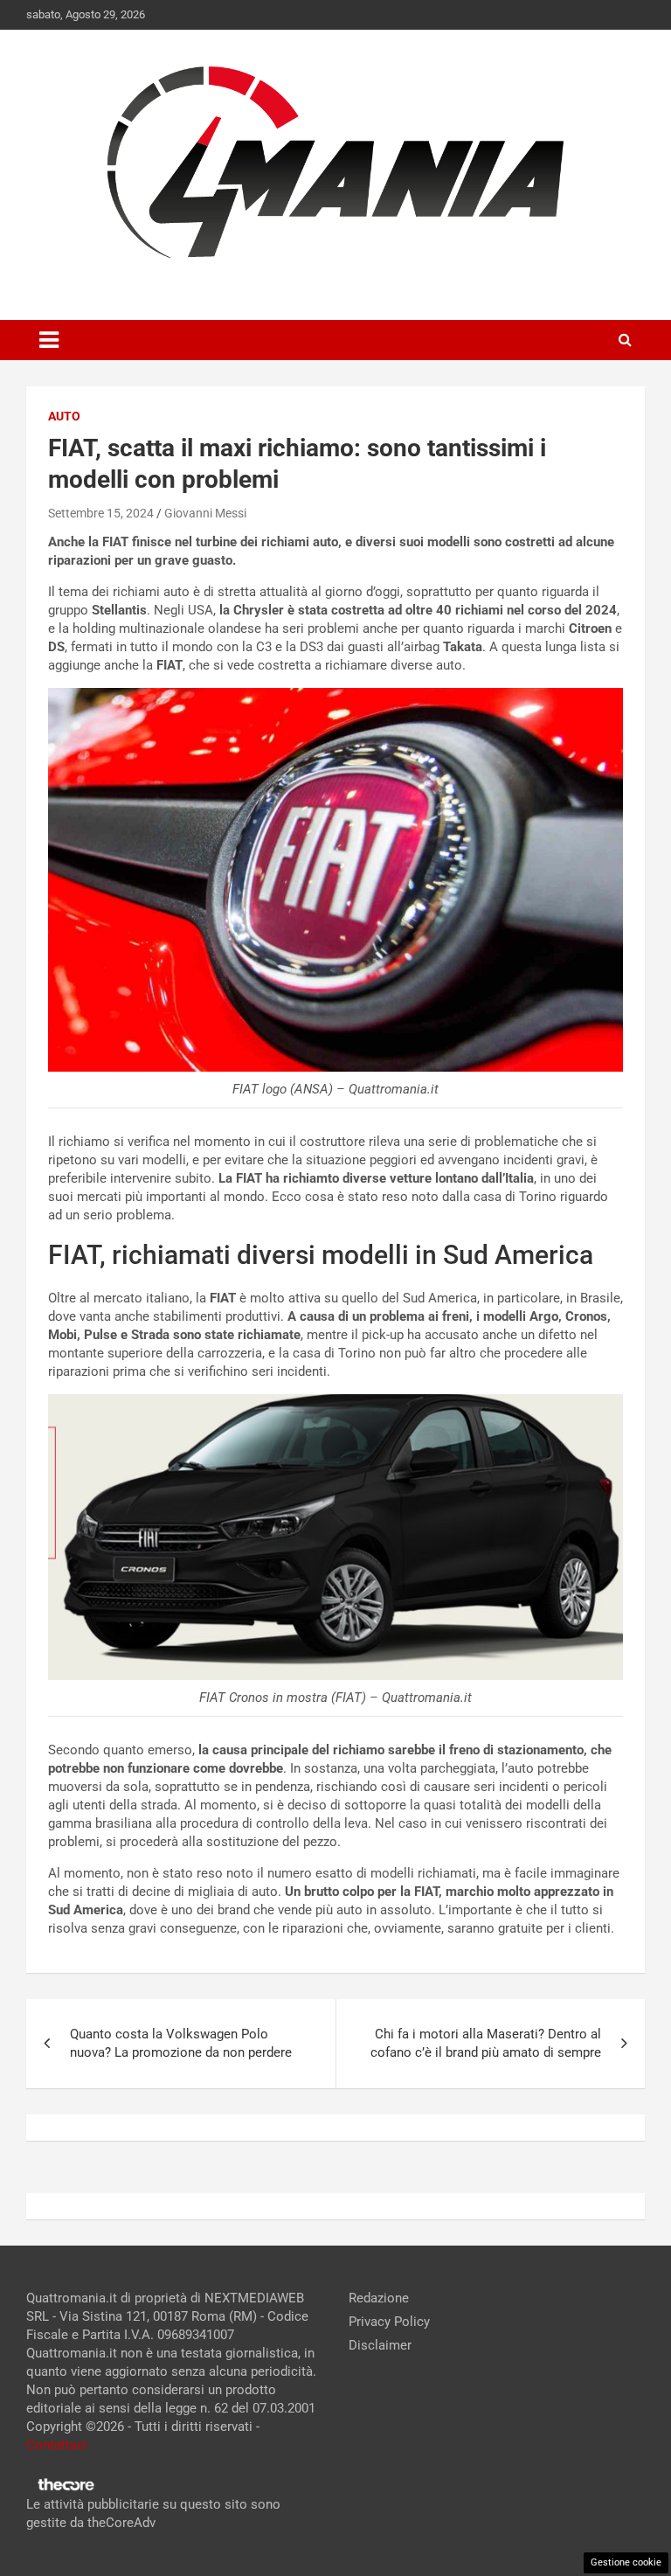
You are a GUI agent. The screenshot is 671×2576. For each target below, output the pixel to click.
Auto (64, 416)
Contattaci (57, 2445)
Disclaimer (380, 2345)
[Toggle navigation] (49, 340)
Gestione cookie (626, 2562)
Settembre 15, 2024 (101, 513)
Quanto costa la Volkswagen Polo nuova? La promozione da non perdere (181, 2043)
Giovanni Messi (205, 513)
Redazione (379, 2298)
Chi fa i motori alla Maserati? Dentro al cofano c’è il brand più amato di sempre (486, 2043)
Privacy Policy (389, 2322)
